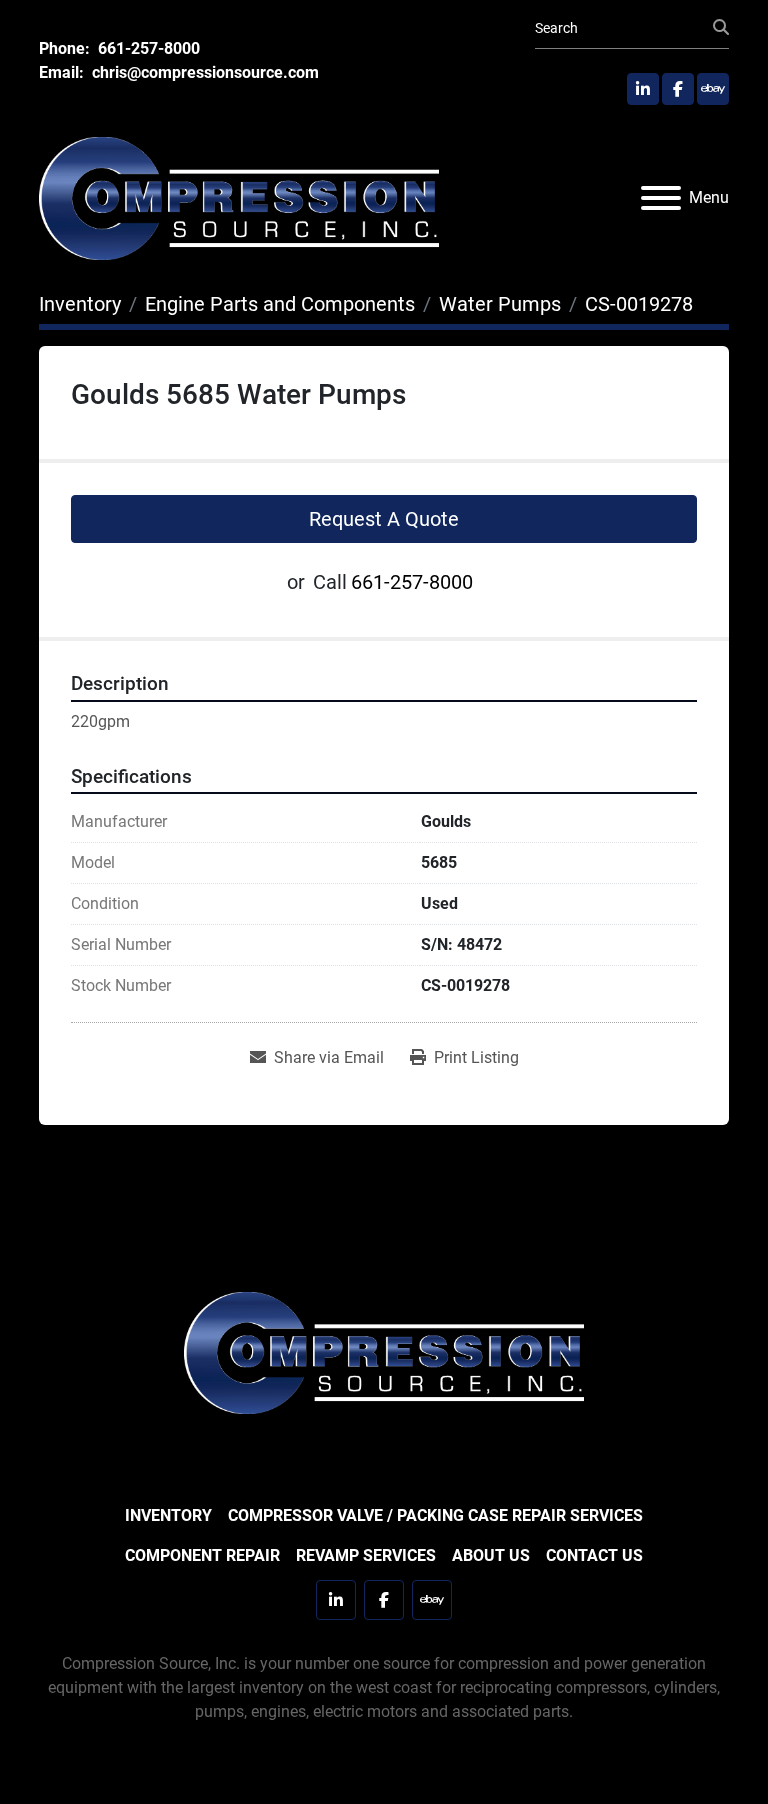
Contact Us (594, 1555)
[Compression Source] (384, 1351)
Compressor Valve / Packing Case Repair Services (435, 1515)
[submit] (721, 28)
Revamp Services (366, 1555)
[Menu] (661, 198)
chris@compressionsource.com (203, 72)
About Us (491, 1555)
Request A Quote (384, 519)
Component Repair (202, 1555)
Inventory (168, 1515)
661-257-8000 (147, 48)
